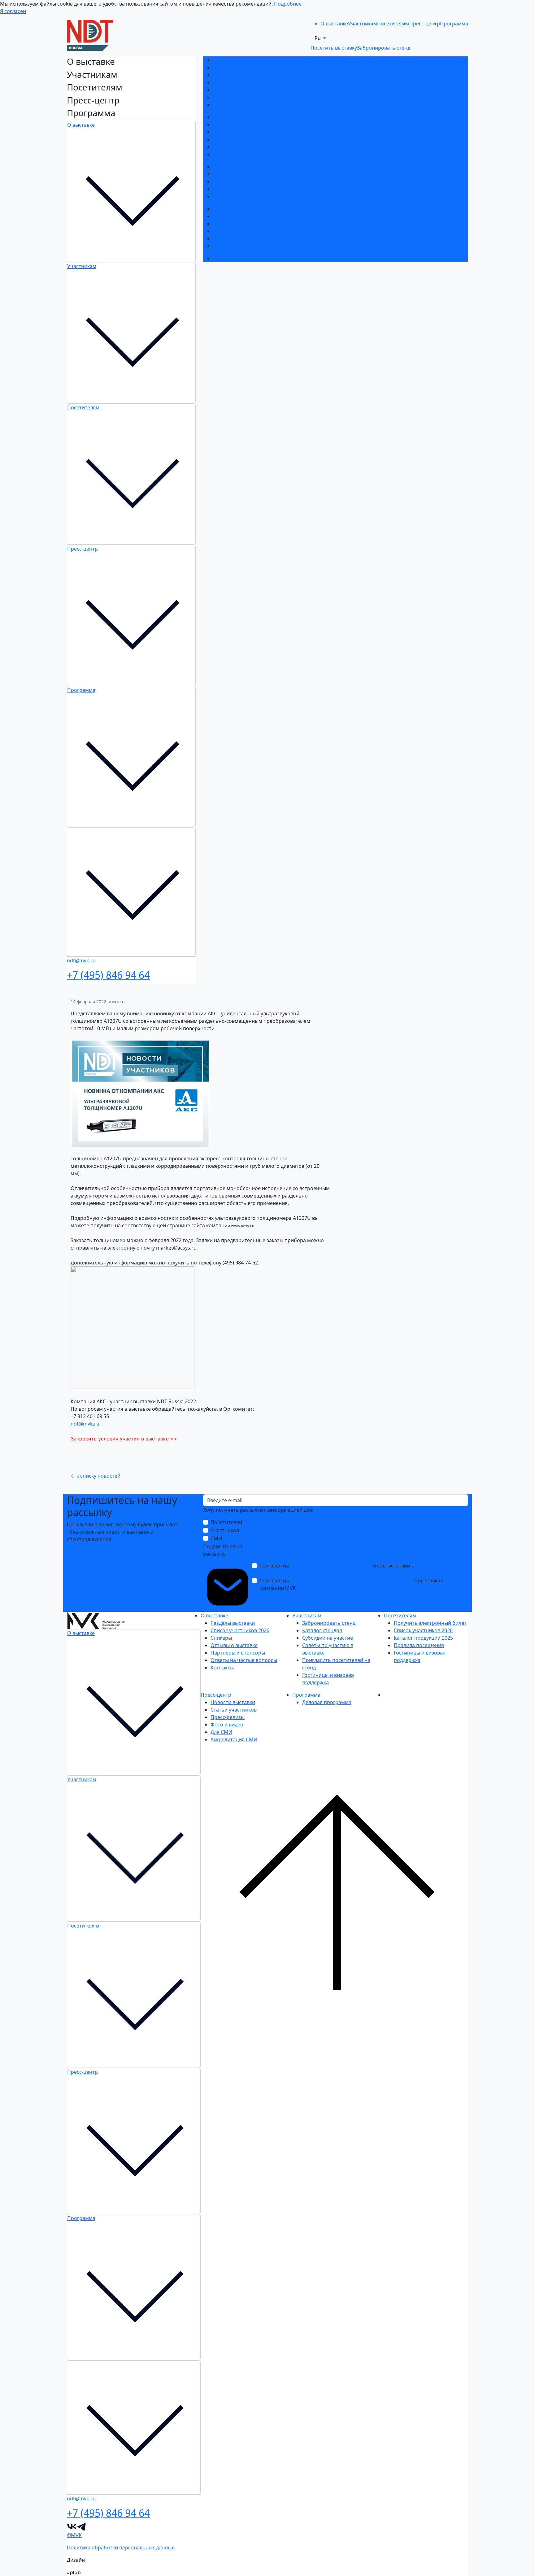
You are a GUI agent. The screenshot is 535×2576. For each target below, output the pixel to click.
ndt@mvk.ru (85, 1424)
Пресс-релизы (230, 224)
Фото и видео (229, 231)
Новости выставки (235, 209)
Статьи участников (236, 216)
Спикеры (224, 75)
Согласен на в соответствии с (351, 1569)
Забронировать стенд (240, 117)
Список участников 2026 (242, 68)
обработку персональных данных (331, 1566)
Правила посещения (238, 189)
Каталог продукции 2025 (243, 182)
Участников (225, 1530)
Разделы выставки (235, 60)
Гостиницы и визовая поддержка (253, 154)
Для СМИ (224, 239)
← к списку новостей (96, 1476)
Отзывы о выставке (237, 82)
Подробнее (288, 4)
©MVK (74, 2535)
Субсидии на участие (238, 132)
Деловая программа (238, 258)
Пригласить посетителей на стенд (254, 147)
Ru (318, 38)
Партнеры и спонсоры (240, 90)
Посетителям (83, 407)
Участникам (82, 266)
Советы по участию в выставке (250, 139)
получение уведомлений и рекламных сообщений (351, 1580)
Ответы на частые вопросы (246, 97)
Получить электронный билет (249, 167)
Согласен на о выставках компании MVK (351, 1584)
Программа (81, 690)
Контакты (225, 105)
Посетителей (226, 1522)
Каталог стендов (233, 125)
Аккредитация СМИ (236, 246)
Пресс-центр (83, 549)
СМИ (216, 1538)
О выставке (81, 125)
